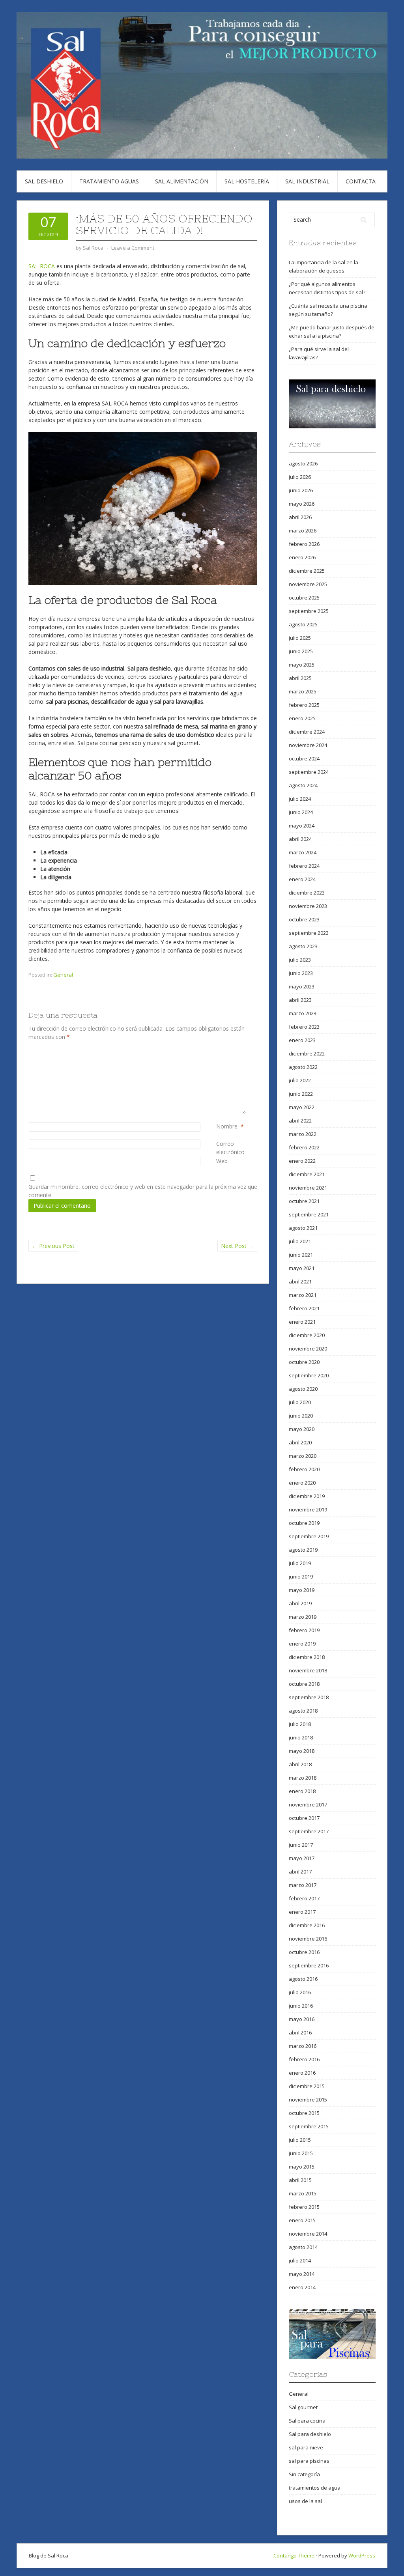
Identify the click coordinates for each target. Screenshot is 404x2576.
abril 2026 (300, 517)
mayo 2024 (302, 826)
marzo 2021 (303, 1295)
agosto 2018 (303, 1711)
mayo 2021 (302, 1268)
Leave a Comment (133, 248)
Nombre (227, 1126)
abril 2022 (300, 1121)
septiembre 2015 (309, 2126)
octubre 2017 (304, 1818)
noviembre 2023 (308, 906)
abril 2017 (300, 1872)
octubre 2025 (304, 598)
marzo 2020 (303, 1456)
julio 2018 (300, 1724)
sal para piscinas (309, 2461)
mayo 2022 (302, 1107)
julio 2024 (300, 799)
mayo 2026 (302, 504)
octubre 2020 (304, 1362)
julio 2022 (300, 1080)
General (63, 975)
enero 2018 (302, 1791)
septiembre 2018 (309, 1697)
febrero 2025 (304, 705)
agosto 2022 (303, 1067)
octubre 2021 (304, 1201)
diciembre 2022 (307, 1054)
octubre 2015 (304, 2113)
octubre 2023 (304, 919)
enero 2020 (302, 1483)
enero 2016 (302, 2073)
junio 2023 (301, 973)
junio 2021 (301, 1255)
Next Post (237, 1246)
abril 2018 (300, 1764)
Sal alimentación (182, 181)
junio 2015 (301, 2153)
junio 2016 (301, 2006)
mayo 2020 (302, 1429)
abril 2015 (300, 2180)
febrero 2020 (304, 1469)
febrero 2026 (304, 544)
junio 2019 (301, 1577)
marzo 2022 (303, 1134)
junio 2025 (301, 651)
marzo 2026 (303, 531)
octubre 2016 (304, 1952)
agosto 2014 (303, 2247)
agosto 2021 (303, 1228)
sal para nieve (306, 2447)
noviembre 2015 (308, 2100)
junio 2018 (301, 1737)
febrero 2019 (304, 1630)
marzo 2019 (303, 1617)
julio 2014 (300, 2260)
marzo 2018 (303, 1778)
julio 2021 (300, 1241)
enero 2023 (302, 1040)
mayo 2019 (302, 1590)
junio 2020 (301, 1416)
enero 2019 (302, 1644)
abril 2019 (300, 1603)
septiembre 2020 (309, 1375)
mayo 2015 (302, 2167)
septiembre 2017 (309, 1831)
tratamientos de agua (315, 2488)
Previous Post (53, 1246)
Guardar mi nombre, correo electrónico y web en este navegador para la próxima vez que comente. (143, 1191)
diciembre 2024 (307, 732)
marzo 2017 (303, 1885)
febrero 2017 (304, 1898)
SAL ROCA (42, 266)
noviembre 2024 (308, 745)
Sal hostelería (247, 181)
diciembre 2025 (307, 571)
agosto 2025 (303, 624)
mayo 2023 (302, 986)
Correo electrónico (237, 1148)
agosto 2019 (303, 1550)
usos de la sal (305, 2501)
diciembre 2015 (307, 2086)
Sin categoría (304, 2474)
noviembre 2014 (308, 2234)
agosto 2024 (303, 785)
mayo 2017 (302, 1858)
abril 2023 (300, 1000)
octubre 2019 (304, 1523)
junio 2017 (301, 1845)
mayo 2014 (302, 2274)
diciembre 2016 (307, 1925)
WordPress (362, 2555)
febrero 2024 (304, 866)
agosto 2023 (303, 946)
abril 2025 (300, 678)
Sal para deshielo (310, 2434)
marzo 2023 (303, 1013)
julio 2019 (300, 1563)
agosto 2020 (303, 1389)
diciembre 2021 (307, 1174)
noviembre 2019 (308, 1509)
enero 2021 (302, 1322)
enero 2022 (302, 1161)
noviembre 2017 (308, 1805)
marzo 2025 (303, 691)
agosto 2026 (303, 463)
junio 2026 (301, 490)
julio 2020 (300, 1402)
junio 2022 (301, 1094)
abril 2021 (300, 1281)
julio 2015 (300, 2140)
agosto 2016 (303, 1979)
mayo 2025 (302, 665)
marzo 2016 (303, 2046)
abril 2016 (300, 2032)
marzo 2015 (303, 2193)
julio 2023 (300, 960)
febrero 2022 (304, 1147)
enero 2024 (302, 879)
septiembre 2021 (309, 1214)
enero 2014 (302, 2287)
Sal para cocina (307, 2421)
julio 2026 (300, 477)
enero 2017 (302, 1912)
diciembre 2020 (307, 1335)
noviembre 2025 (308, 584)
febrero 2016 (304, 2059)
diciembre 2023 (307, 893)
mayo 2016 (302, 2019)
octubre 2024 (304, 758)
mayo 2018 (302, 1751)
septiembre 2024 (309, 772)
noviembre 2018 (308, 1670)
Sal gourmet (303, 2407)
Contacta (361, 181)
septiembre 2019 (309, 1536)
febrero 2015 (304, 2207)
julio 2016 (300, 1992)
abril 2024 (300, 839)
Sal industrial (307, 181)
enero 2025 (302, 718)
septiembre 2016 (309, 1965)
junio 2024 (301, 812)
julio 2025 (300, 638)
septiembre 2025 (309, 611)
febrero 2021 (304, 1308)
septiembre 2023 (309, 933)
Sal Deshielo (44, 181)
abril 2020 (300, 1442)
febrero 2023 (304, 1027)
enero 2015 (302, 2220)
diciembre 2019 (307, 1496)
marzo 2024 (303, 852)
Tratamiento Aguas (109, 181)
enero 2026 (302, 557)
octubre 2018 (304, 1684)
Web (222, 1161)
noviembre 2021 (308, 1188)
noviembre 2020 (308, 1349)
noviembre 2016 (308, 1939)
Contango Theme (294, 2555)
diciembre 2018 (307, 1657)
